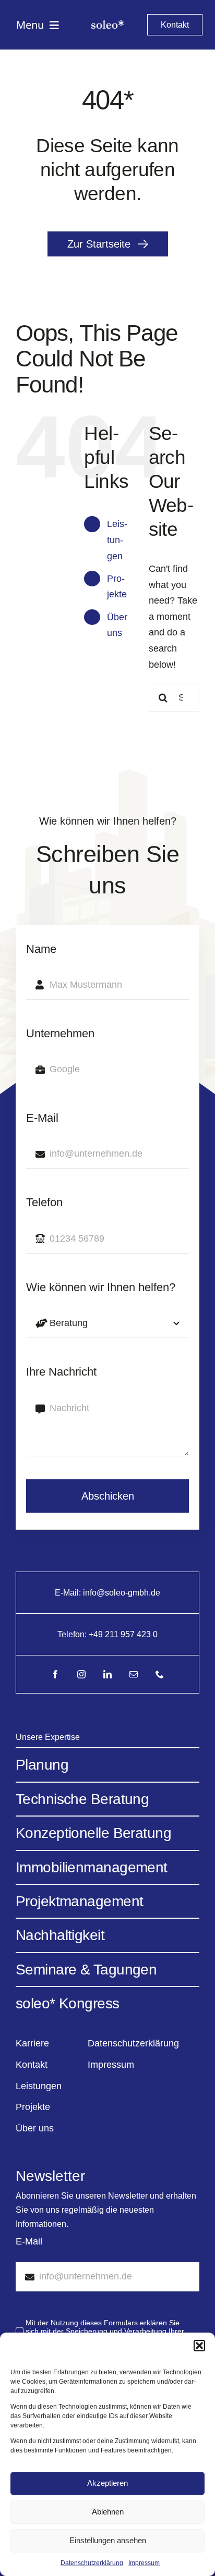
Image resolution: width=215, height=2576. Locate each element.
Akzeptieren (107, 2483)
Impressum (144, 2563)
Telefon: (73, 1634)
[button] (199, 2346)
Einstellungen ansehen (108, 2540)
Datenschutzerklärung (92, 2563)
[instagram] (81, 1674)
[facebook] (55, 1674)
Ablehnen (108, 2512)
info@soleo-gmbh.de (122, 1593)
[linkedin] (107, 1674)
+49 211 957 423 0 (123, 1634)
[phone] (160, 1674)
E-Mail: (69, 1593)
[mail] (134, 1674)
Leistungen (117, 540)
